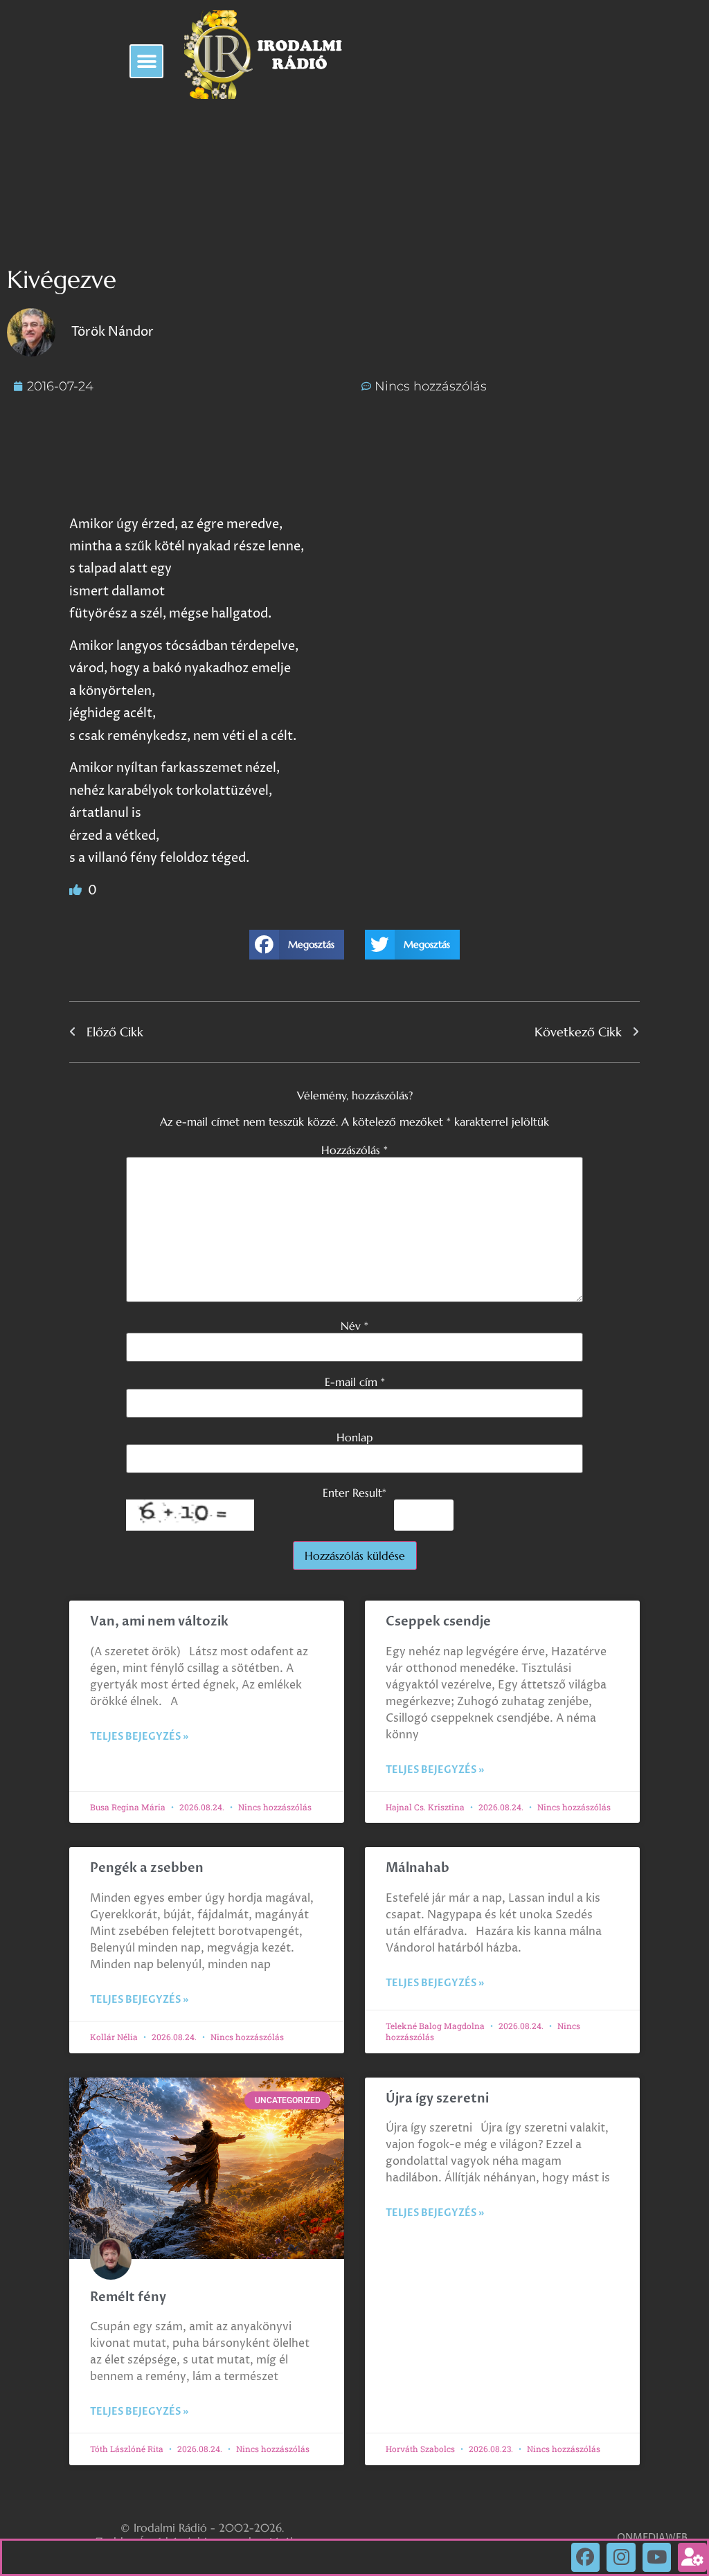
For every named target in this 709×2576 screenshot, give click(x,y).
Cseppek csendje (438, 1622)
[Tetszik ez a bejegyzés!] (77, 891)
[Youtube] (657, 2557)
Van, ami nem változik (161, 1622)
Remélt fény (128, 2297)
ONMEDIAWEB (652, 2538)
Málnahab (418, 1868)
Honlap (354, 1437)
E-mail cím (355, 1382)
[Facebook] (586, 2557)
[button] (146, 61)
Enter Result (354, 1493)
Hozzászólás (354, 1150)
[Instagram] (621, 2557)
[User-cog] (692, 2557)
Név (354, 1326)
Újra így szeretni (437, 2099)
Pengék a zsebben (147, 1868)
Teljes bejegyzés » (139, 1737)
